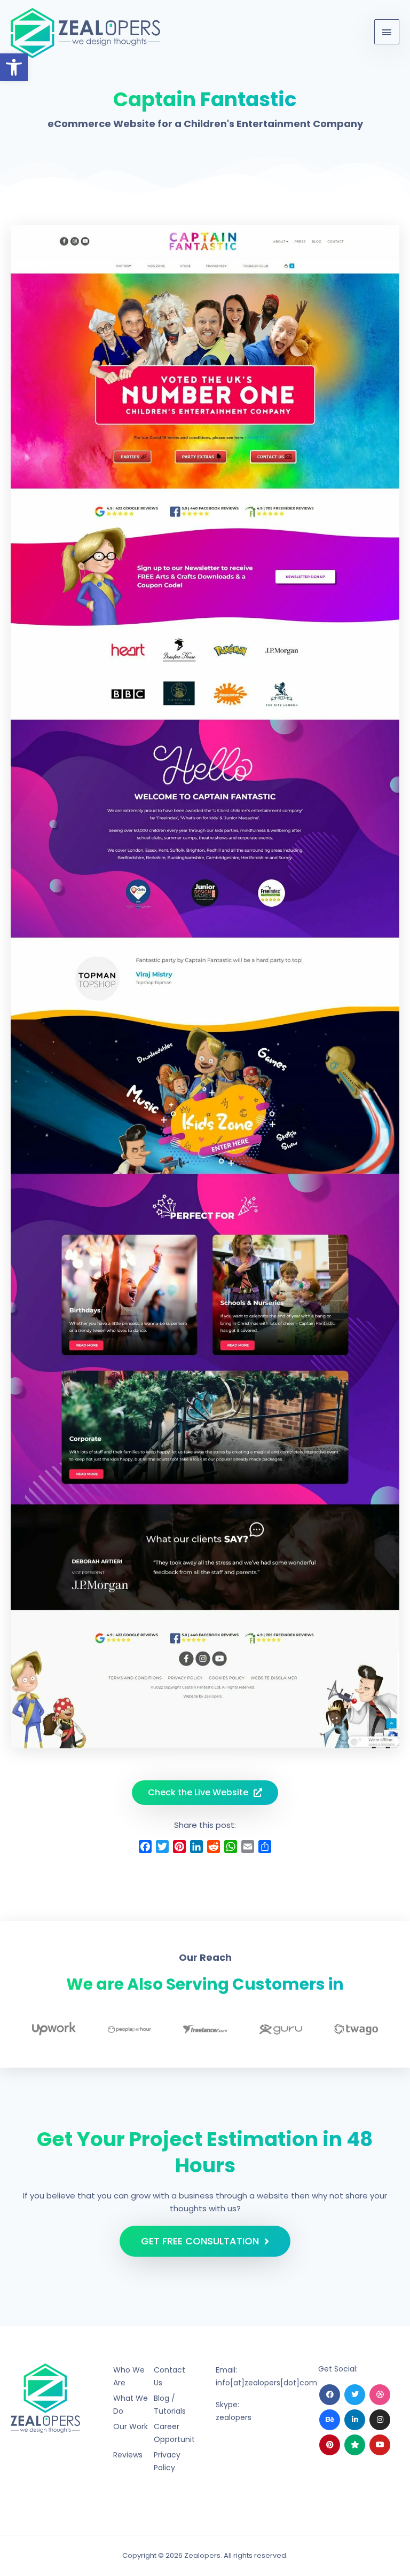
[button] (14, 67)
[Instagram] (380, 2420)
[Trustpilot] (355, 2445)
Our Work (131, 2426)
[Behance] (330, 2420)
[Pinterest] (330, 2445)
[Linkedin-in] (355, 2420)
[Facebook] (330, 2395)
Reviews (128, 2455)
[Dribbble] (380, 2395)
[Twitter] (355, 2395)
